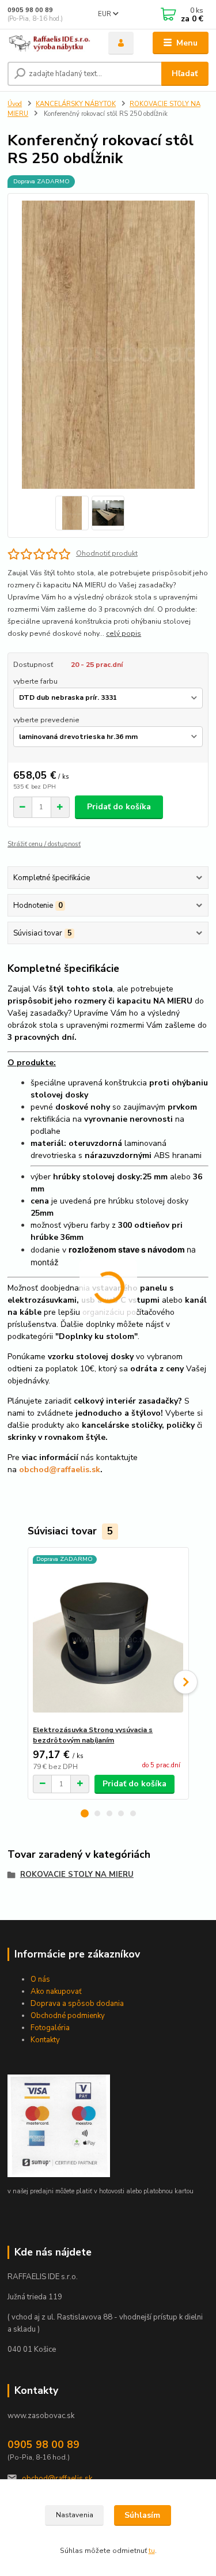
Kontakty (45, 2040)
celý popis (124, 633)
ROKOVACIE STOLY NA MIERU (77, 1875)
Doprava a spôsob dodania (77, 2004)
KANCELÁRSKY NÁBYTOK (76, 104)
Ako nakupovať (56, 1992)
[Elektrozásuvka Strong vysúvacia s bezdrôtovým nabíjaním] (108, 1636)
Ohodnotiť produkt (107, 553)
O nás (40, 1979)
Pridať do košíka (119, 807)
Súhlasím (142, 2515)
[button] (85, 1813)
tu (152, 2551)
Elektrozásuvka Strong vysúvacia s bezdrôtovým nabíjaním (93, 1735)
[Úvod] (49, 43)
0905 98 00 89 (30, 10)
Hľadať (185, 73)
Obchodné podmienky (68, 2016)
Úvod (15, 104)
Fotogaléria (50, 2028)
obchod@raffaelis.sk (57, 2479)
